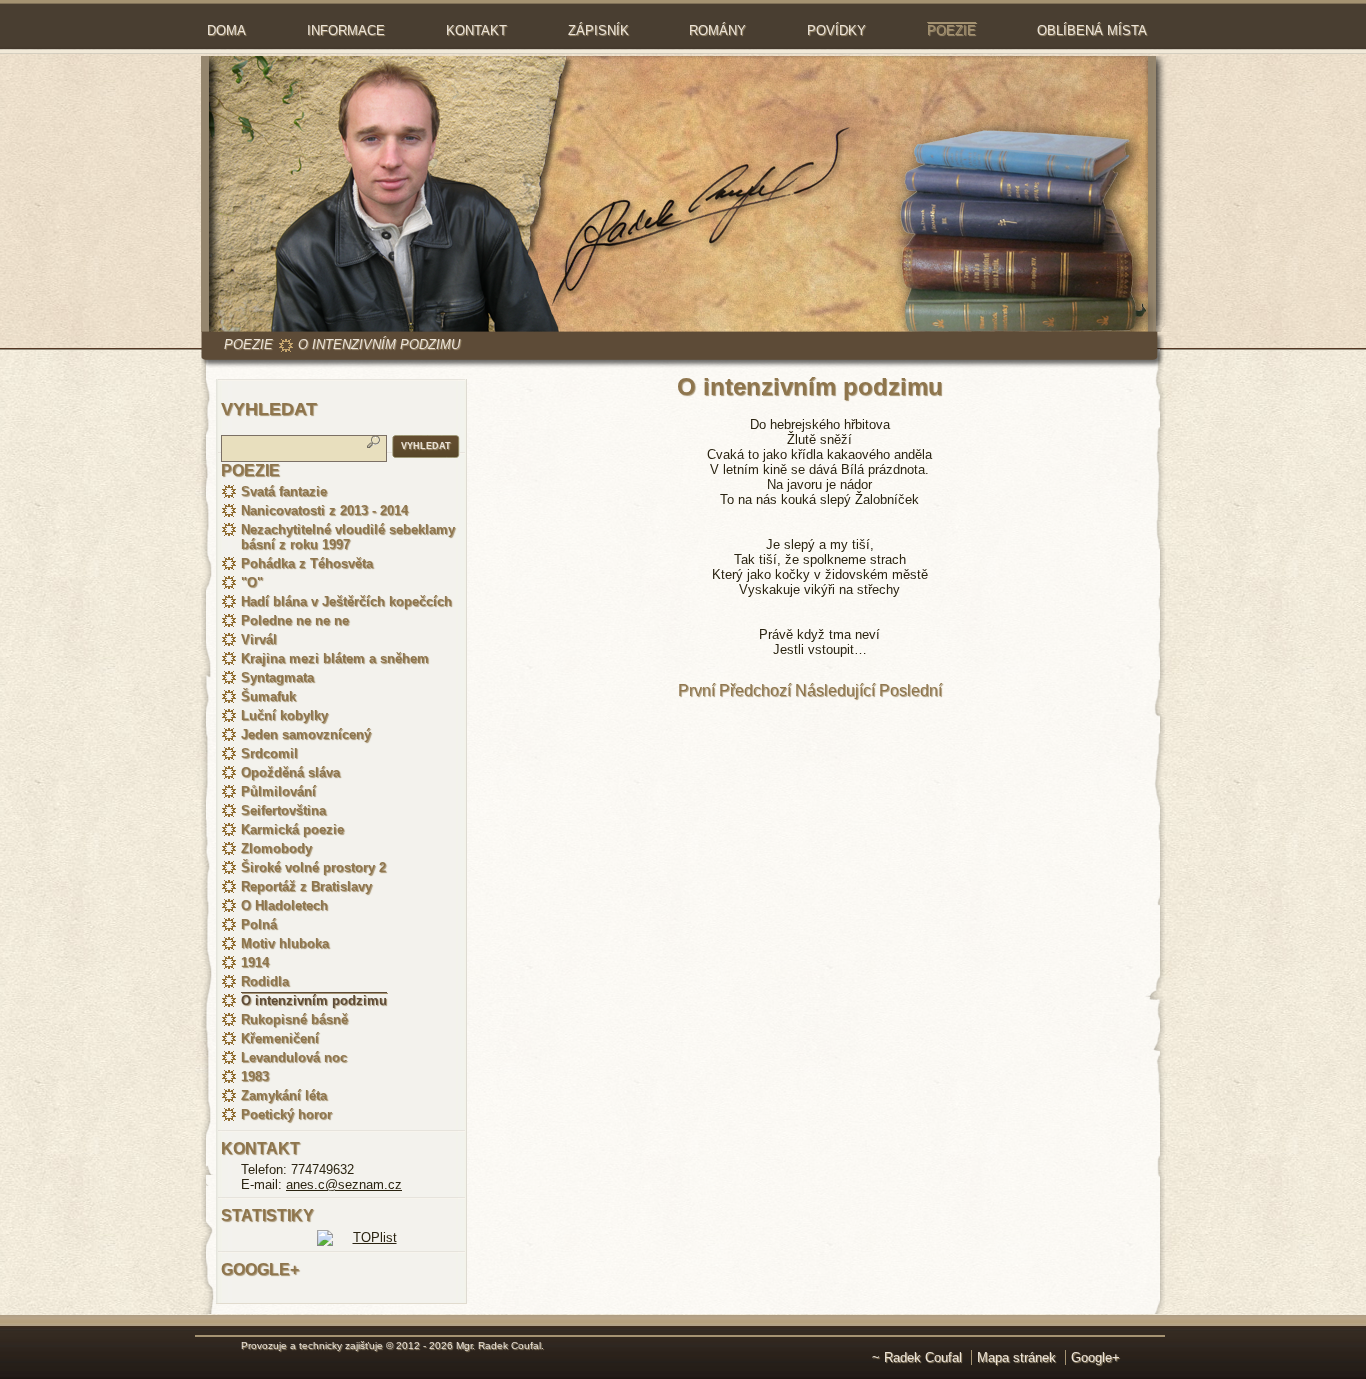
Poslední (910, 690)
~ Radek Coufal (917, 1357)
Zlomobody (276, 848)
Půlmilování (278, 791)
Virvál (259, 639)
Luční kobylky (284, 715)
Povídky (836, 30)
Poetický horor (286, 1114)
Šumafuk (268, 696)
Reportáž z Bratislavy (306, 886)
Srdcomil (269, 753)
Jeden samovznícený (306, 734)
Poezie (951, 30)
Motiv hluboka (285, 943)
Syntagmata (277, 677)
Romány (717, 30)
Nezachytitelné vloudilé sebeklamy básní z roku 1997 (348, 537)
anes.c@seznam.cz (344, 1184)
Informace (346, 30)
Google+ (1095, 1357)
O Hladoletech (284, 905)
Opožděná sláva (290, 772)
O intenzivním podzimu (379, 344)
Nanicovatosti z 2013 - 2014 (324, 510)
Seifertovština (283, 810)
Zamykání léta (284, 1095)
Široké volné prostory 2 (313, 867)
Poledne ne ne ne (295, 620)
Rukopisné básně (294, 1019)
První (696, 690)
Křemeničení (280, 1038)
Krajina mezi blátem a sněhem (335, 658)
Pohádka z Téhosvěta (307, 563)
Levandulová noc (294, 1057)
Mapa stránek (1016, 1357)
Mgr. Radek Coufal (498, 1345)
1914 (255, 962)
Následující (835, 690)
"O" (252, 582)
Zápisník (598, 30)
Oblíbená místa (1092, 30)
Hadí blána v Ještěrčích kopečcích (346, 601)
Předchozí (755, 690)
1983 (255, 1076)
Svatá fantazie (284, 491)
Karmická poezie (292, 829)
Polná (259, 924)
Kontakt (476, 30)
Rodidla (265, 981)
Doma (226, 30)
